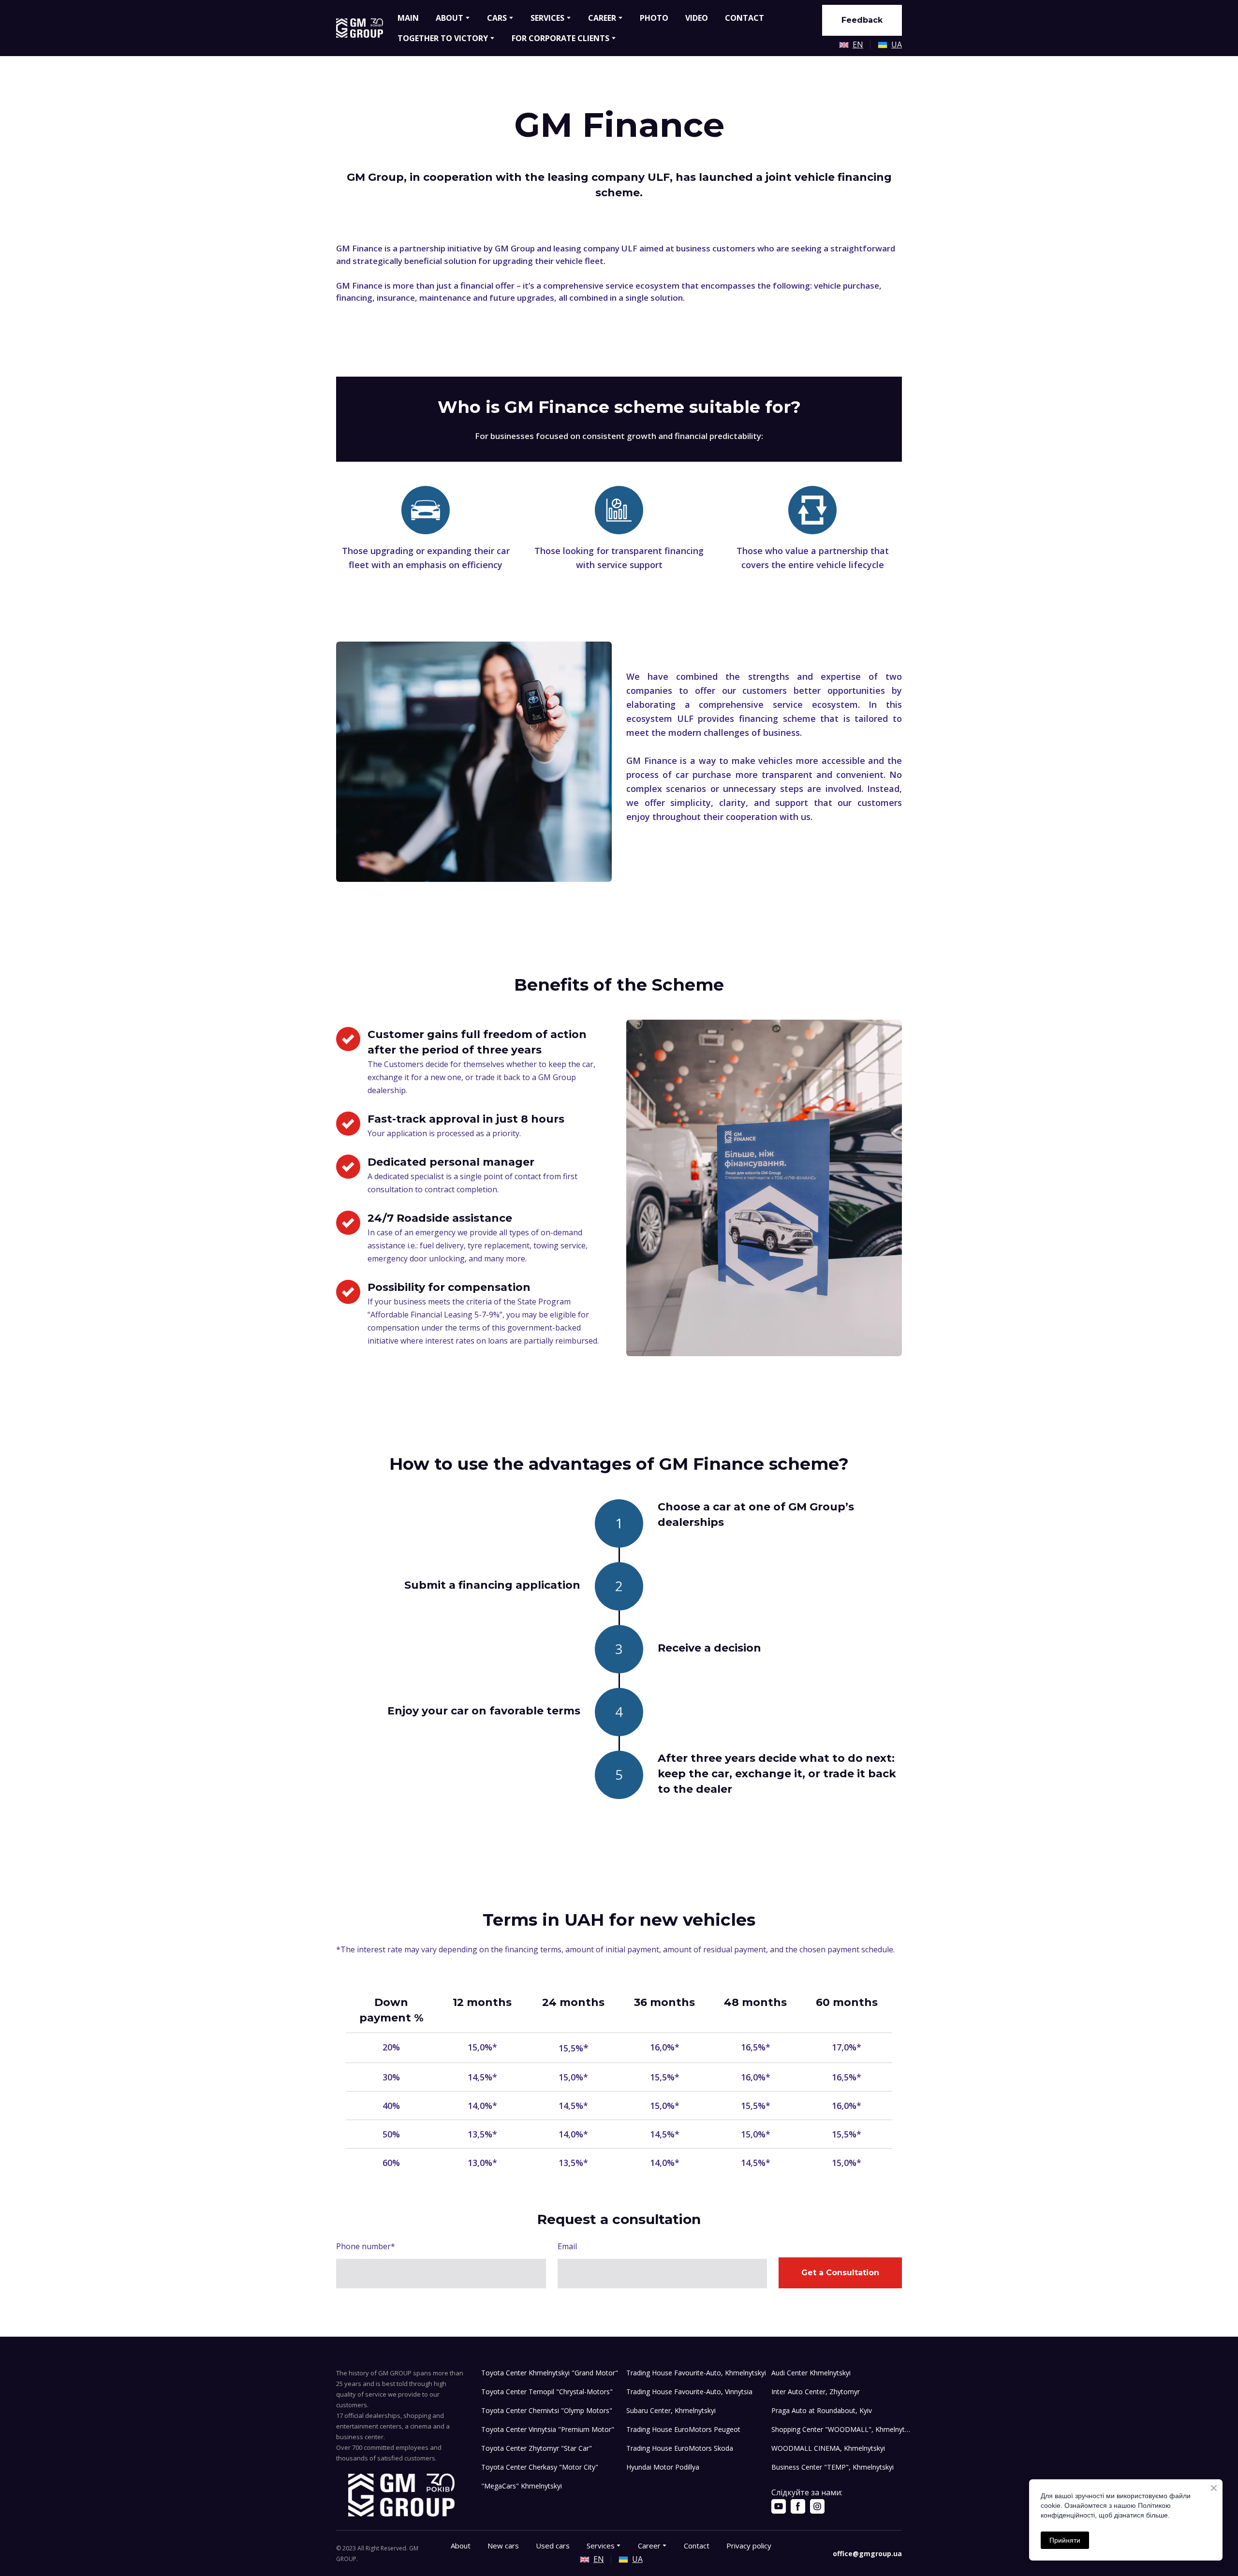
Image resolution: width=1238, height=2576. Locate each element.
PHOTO (654, 18)
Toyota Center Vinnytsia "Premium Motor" (548, 2429)
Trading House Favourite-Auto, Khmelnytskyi (696, 2373)
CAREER (602, 18)
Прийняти (1065, 2540)
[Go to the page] (360, 28)
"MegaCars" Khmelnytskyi (522, 2486)
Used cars (553, 2546)
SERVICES (547, 18)
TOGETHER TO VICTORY (443, 38)
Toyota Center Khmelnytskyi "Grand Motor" (550, 2373)
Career (649, 2546)
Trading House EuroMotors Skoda (680, 2448)
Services (601, 2546)
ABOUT (450, 18)
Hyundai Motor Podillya (663, 2467)
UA (897, 44)
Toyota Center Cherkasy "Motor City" (540, 2467)
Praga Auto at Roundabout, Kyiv (822, 2410)
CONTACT (744, 18)
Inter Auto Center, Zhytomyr (816, 2392)
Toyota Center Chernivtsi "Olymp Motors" (547, 2410)
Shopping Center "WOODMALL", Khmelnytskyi (841, 2429)
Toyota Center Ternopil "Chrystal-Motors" (547, 2392)
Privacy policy (749, 2546)
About (461, 2546)
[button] (862, 20)
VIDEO (697, 18)
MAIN (408, 18)
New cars (503, 2546)
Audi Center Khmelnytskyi (811, 2373)
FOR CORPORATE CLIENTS (560, 38)
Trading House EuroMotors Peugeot (683, 2429)
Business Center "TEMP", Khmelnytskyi (833, 2467)
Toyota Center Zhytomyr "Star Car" (537, 2448)
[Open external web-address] (844, 45)
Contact (697, 2546)
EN (858, 44)
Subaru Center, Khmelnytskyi (671, 2410)
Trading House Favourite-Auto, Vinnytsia (689, 2392)
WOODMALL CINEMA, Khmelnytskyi (828, 2448)
